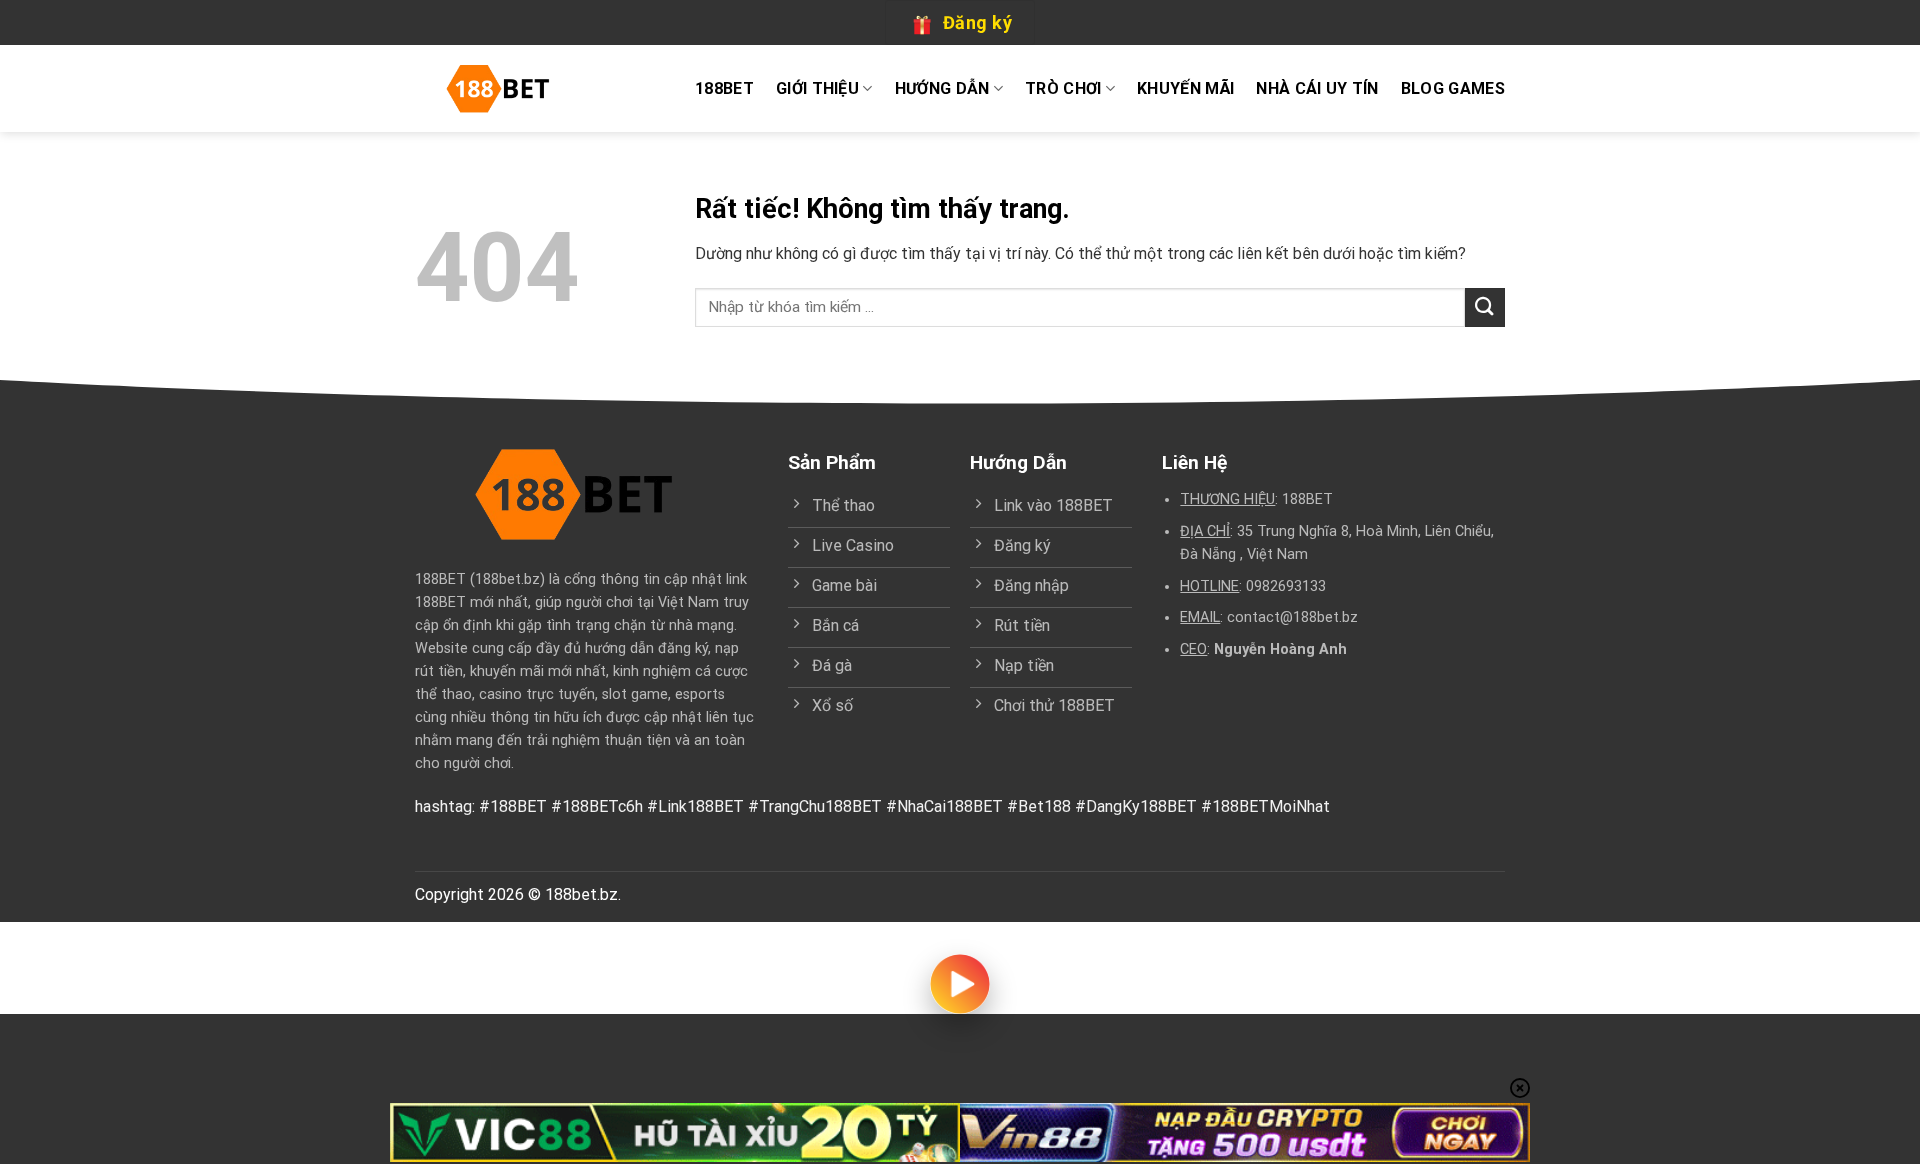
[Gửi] (1485, 307)
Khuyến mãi (1185, 88)
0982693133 (1286, 586)
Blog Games (1453, 88)
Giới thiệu (817, 88)
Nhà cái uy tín (1317, 88)
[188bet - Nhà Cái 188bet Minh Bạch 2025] (504, 89)
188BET (724, 88)
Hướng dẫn (942, 88)
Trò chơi (1063, 88)
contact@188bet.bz (1292, 617)
